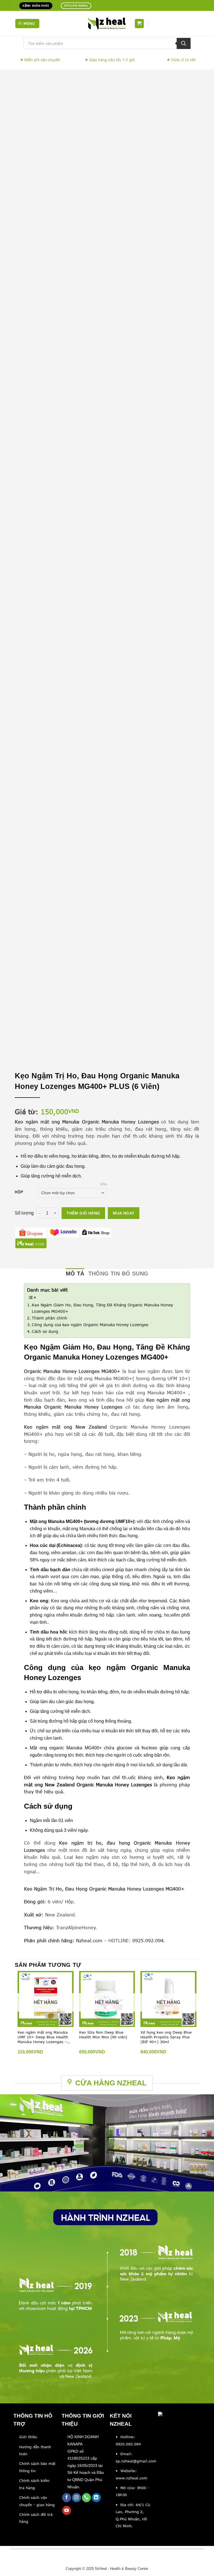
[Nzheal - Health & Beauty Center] (107, 23)
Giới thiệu (28, 2437)
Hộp (19, 1192)
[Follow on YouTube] (67, 2510)
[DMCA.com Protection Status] (173, 2420)
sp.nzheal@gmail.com (136, 2461)
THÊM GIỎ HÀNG (83, 1213)
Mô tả (75, 1274)
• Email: (124, 2454)
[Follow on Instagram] (76, 2498)
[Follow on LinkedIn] (96, 2498)
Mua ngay (124, 1213)
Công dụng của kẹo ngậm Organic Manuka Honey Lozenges (90, 1325)
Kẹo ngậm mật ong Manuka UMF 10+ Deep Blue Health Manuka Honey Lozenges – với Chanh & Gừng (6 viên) (43, 2037)
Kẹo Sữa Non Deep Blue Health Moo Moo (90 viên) (103, 2035)
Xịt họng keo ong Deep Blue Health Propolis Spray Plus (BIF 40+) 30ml (166, 2037)
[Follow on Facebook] (67, 2498)
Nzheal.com (89, 1941)
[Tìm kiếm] (184, 43)
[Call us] (87, 2498)
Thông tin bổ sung (118, 1274)
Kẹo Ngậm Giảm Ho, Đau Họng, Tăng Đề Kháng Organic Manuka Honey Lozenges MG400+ (102, 1308)
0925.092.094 (148, 1941)
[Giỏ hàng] (139, 24)
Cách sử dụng (45, 1331)
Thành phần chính (49, 1318)
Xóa (104, 1184)
